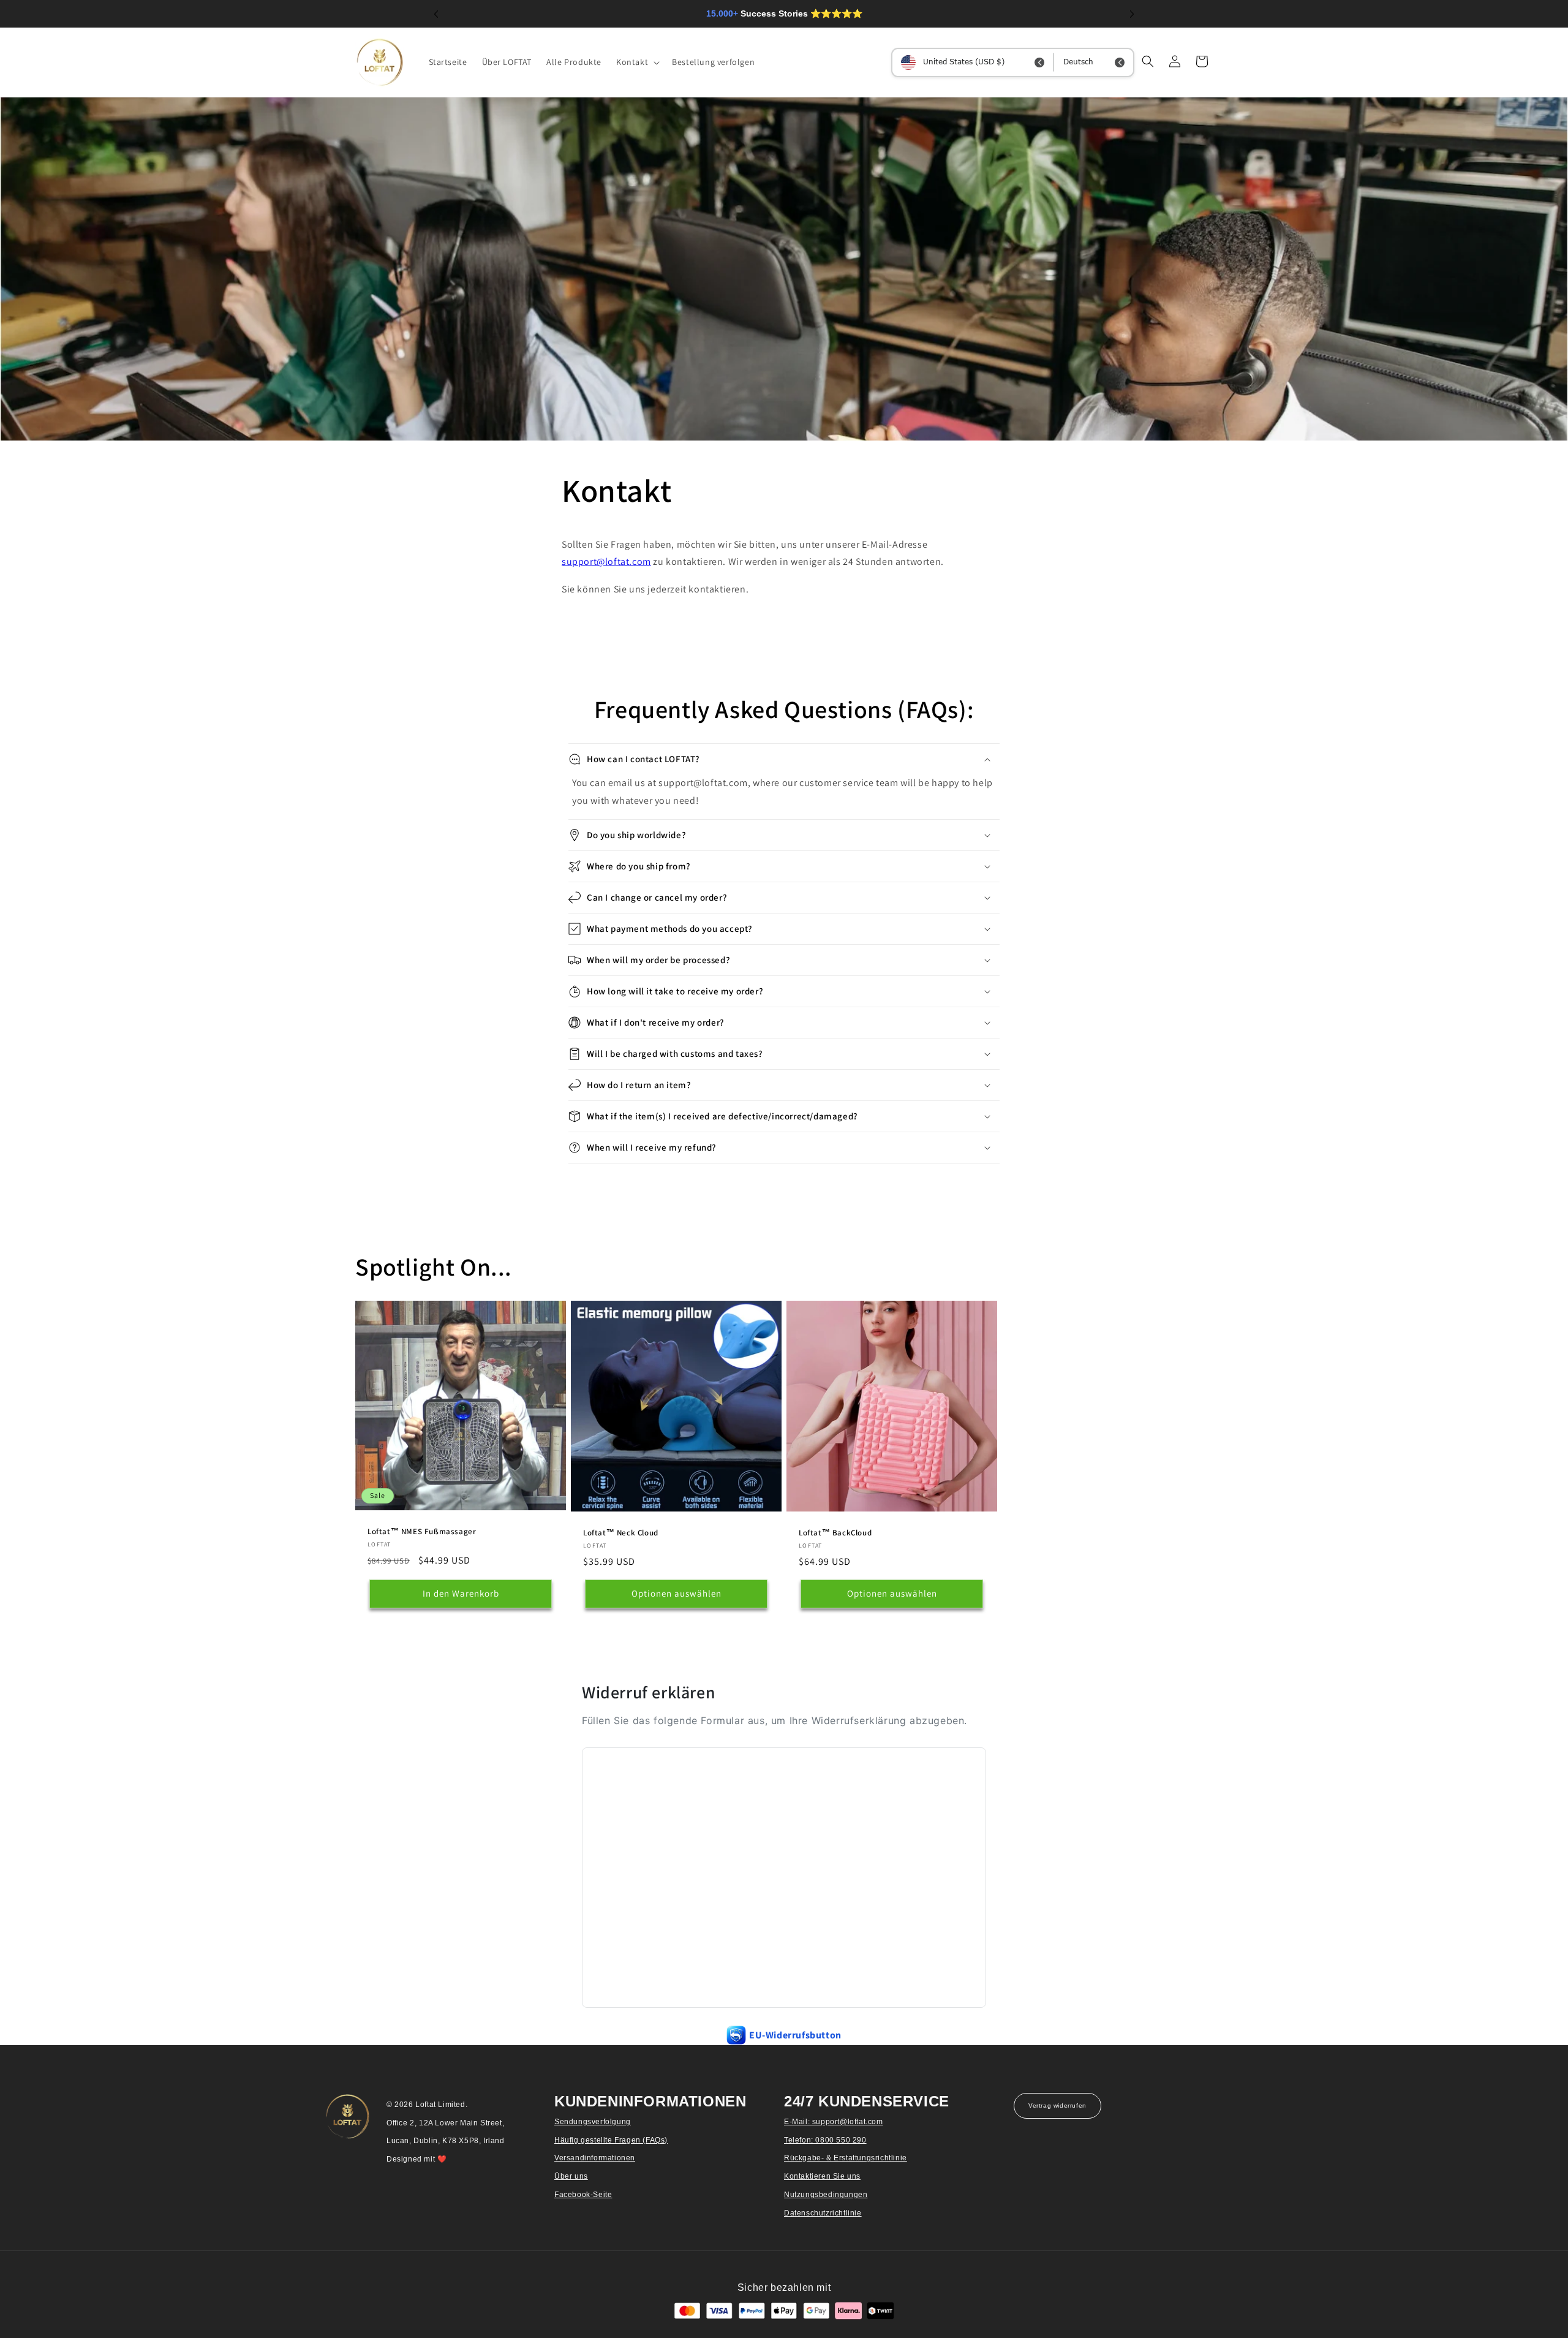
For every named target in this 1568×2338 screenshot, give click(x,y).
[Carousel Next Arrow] (1132, 14)
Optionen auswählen (677, 1593)
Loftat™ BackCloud (835, 1533)
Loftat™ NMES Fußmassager (422, 1531)
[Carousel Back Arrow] (436, 14)
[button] (637, 62)
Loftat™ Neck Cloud (621, 1533)
